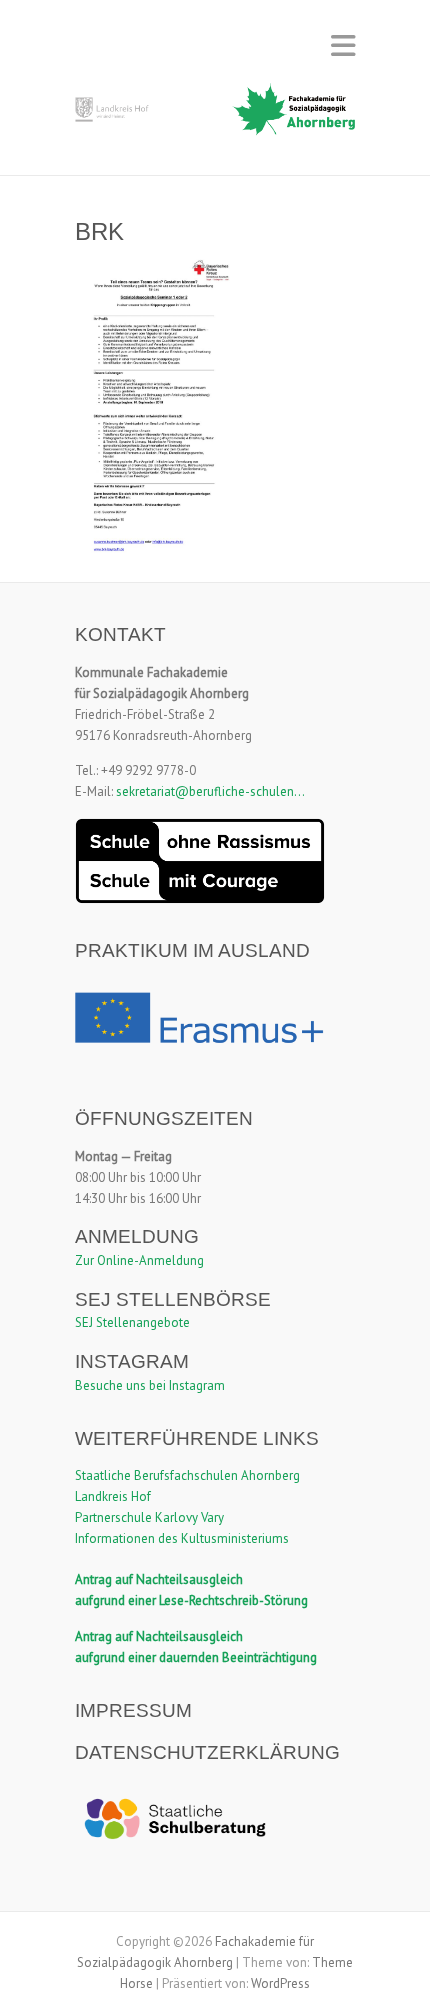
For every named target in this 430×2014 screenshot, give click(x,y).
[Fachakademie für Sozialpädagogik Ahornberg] (215, 115)
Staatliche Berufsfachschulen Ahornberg (187, 1475)
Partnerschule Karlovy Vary (149, 1517)
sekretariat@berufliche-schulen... (210, 791)
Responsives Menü (343, 45)
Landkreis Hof (113, 1496)
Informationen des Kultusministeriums (182, 1538)
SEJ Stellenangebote (132, 1322)
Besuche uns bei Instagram (150, 1385)
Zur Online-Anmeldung (139, 1260)
